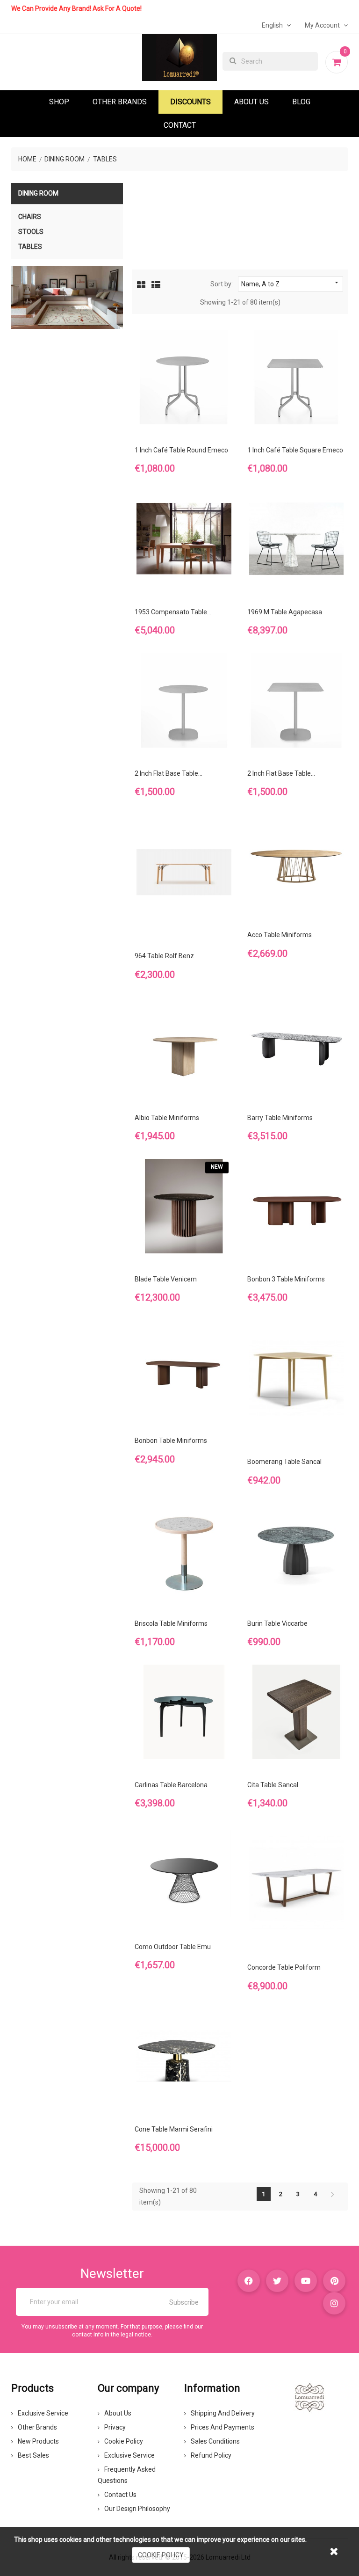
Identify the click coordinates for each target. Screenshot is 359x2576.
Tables (30, 247)
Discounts (190, 102)
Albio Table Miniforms (167, 1118)
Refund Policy (211, 2455)
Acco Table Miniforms (280, 935)
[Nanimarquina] (67, 298)
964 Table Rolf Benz (164, 956)
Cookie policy (124, 2441)
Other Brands (120, 102)
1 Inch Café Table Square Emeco (295, 450)
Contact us (120, 2495)
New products (38, 2441)
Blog (301, 102)
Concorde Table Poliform (284, 1967)
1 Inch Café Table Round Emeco (181, 450)
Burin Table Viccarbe (277, 1623)
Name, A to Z (291, 284)
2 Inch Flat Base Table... (169, 773)
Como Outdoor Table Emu (173, 1947)
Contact (180, 125)
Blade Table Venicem (166, 1279)
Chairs (30, 217)
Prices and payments (223, 2427)
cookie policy (161, 2555)
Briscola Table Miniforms (171, 1623)
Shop (59, 102)
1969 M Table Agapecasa (285, 612)
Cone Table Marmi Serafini (174, 2129)
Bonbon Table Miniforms (171, 1441)
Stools (31, 232)
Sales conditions (215, 2441)
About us (118, 2413)
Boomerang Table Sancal (284, 1462)
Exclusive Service (43, 2413)
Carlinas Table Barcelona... (173, 1785)
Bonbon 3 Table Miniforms (286, 1279)
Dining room (38, 193)
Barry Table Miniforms (280, 1118)
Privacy (115, 2427)
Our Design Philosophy (137, 2509)
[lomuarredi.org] (309, 2397)
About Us (251, 102)
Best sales (33, 2455)
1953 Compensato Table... (173, 612)
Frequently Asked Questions (127, 2475)
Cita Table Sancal (273, 1785)
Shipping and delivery (223, 2413)
